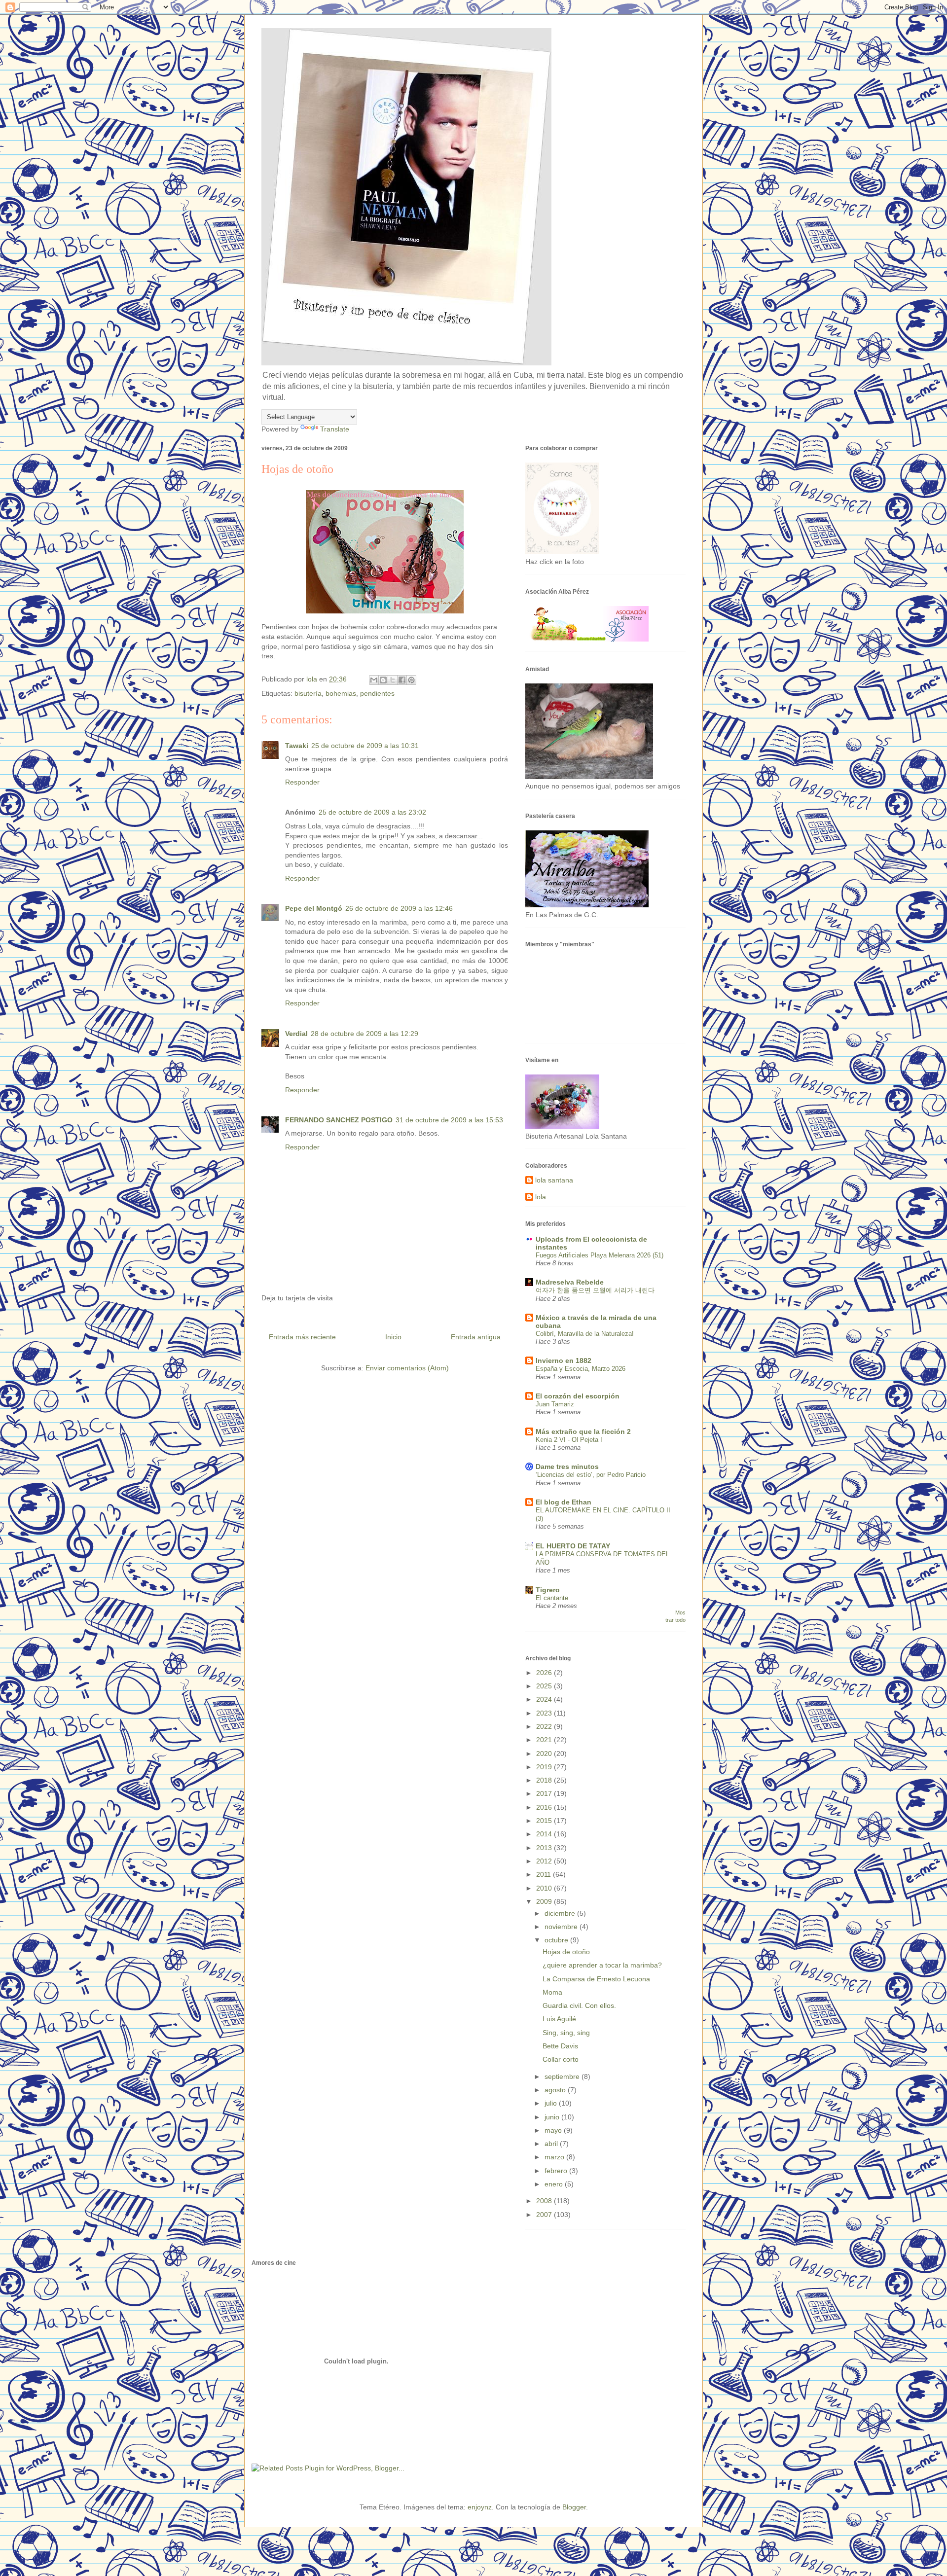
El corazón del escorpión (578, 1396)
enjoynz (480, 2507)
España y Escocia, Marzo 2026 (581, 1369)
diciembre (561, 1913)
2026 (545, 1673)
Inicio (393, 1337)
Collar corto (561, 2059)
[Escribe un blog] (383, 680)
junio (553, 2117)
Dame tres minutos (567, 1467)
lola (541, 1197)
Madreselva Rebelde (570, 1282)
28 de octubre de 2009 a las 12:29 (364, 1034)
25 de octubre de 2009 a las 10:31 (365, 746)
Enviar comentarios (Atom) (407, 1368)
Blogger (574, 2507)
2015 (545, 1821)
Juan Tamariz (555, 1404)
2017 (545, 1793)
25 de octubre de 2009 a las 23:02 (372, 812)
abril (552, 2144)
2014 (545, 1834)
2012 (545, 1861)
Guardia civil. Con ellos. (579, 2005)
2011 (545, 1874)
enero (555, 2184)
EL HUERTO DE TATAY (573, 1546)
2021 (545, 1740)
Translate (335, 429)
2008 (545, 2201)
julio (552, 2103)
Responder (302, 782)
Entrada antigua (476, 1337)
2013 (545, 1848)
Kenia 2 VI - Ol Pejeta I (569, 1440)
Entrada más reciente (302, 1337)
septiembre (563, 2076)
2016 (545, 1807)
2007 (545, 2215)
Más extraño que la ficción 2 (583, 1431)
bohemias (341, 693)
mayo (554, 2130)
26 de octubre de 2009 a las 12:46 (399, 908)
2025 (545, 1686)
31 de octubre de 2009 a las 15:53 (449, 1120)
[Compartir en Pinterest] (411, 680)
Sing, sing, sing (566, 2033)
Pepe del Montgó (314, 908)
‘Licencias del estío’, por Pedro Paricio (591, 1475)
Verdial (296, 1034)
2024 (545, 1699)
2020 (545, 1753)
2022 (545, 1726)
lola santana (554, 1180)
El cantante (552, 1598)
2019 (545, 1767)
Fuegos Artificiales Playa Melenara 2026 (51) (600, 1255)
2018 (545, 1780)
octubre (557, 1940)
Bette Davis (560, 2046)
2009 (545, 1901)
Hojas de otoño (566, 1952)
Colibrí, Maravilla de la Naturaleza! (585, 1334)
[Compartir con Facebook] (402, 680)
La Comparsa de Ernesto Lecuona (596, 1979)
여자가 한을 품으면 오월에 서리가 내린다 (595, 1290)
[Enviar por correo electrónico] (374, 680)
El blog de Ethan (564, 1502)
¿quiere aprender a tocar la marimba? (602, 1965)
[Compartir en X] (393, 680)
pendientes (377, 693)
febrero (557, 2171)
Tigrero (548, 1590)
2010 (545, 1888)
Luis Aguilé (559, 2019)
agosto (556, 2090)
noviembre (562, 1927)
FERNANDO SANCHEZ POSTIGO (339, 1120)
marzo (555, 2157)
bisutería (308, 693)
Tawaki (297, 746)
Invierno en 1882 (564, 1360)
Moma (552, 1992)
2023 (545, 1713)
